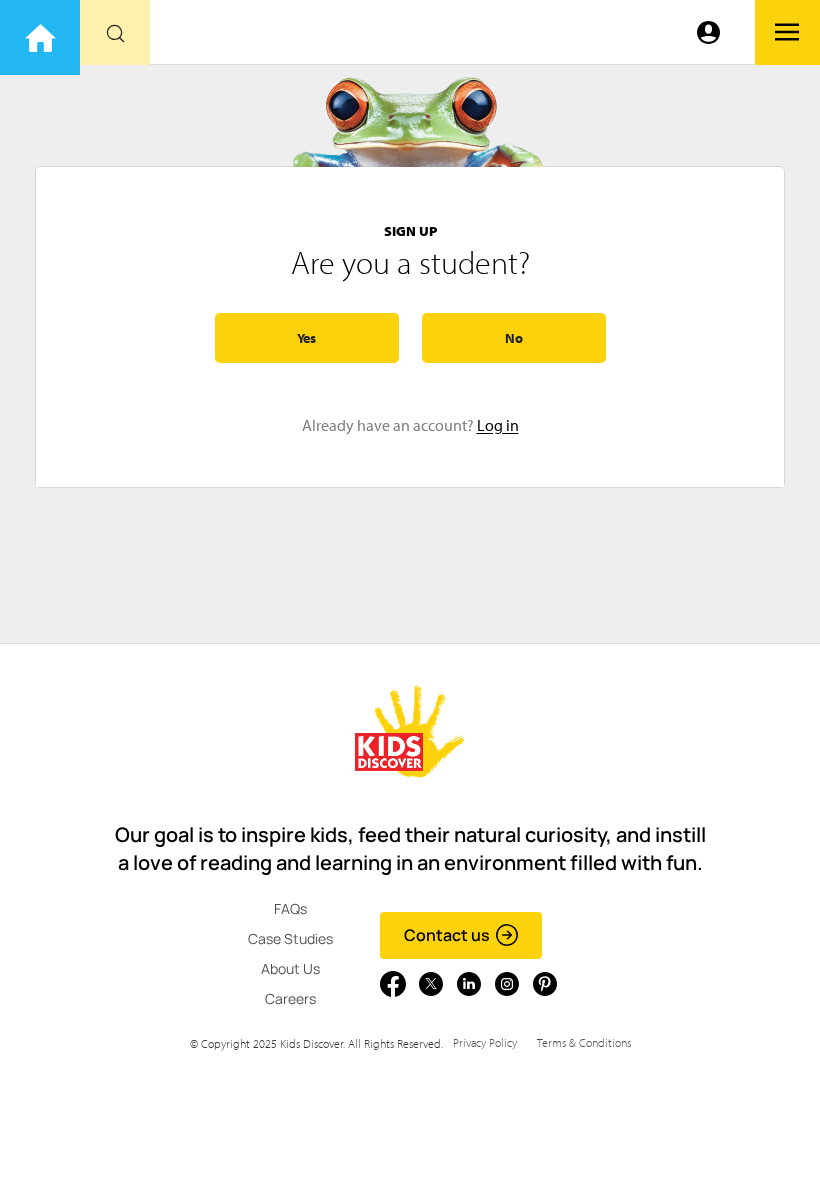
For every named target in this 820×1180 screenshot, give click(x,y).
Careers (290, 998)
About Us (290, 968)
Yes (306, 338)
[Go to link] (40, 37)
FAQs (290, 908)
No (514, 338)
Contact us (447, 935)
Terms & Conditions (584, 1042)
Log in (498, 425)
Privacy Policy (485, 1042)
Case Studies (290, 938)
